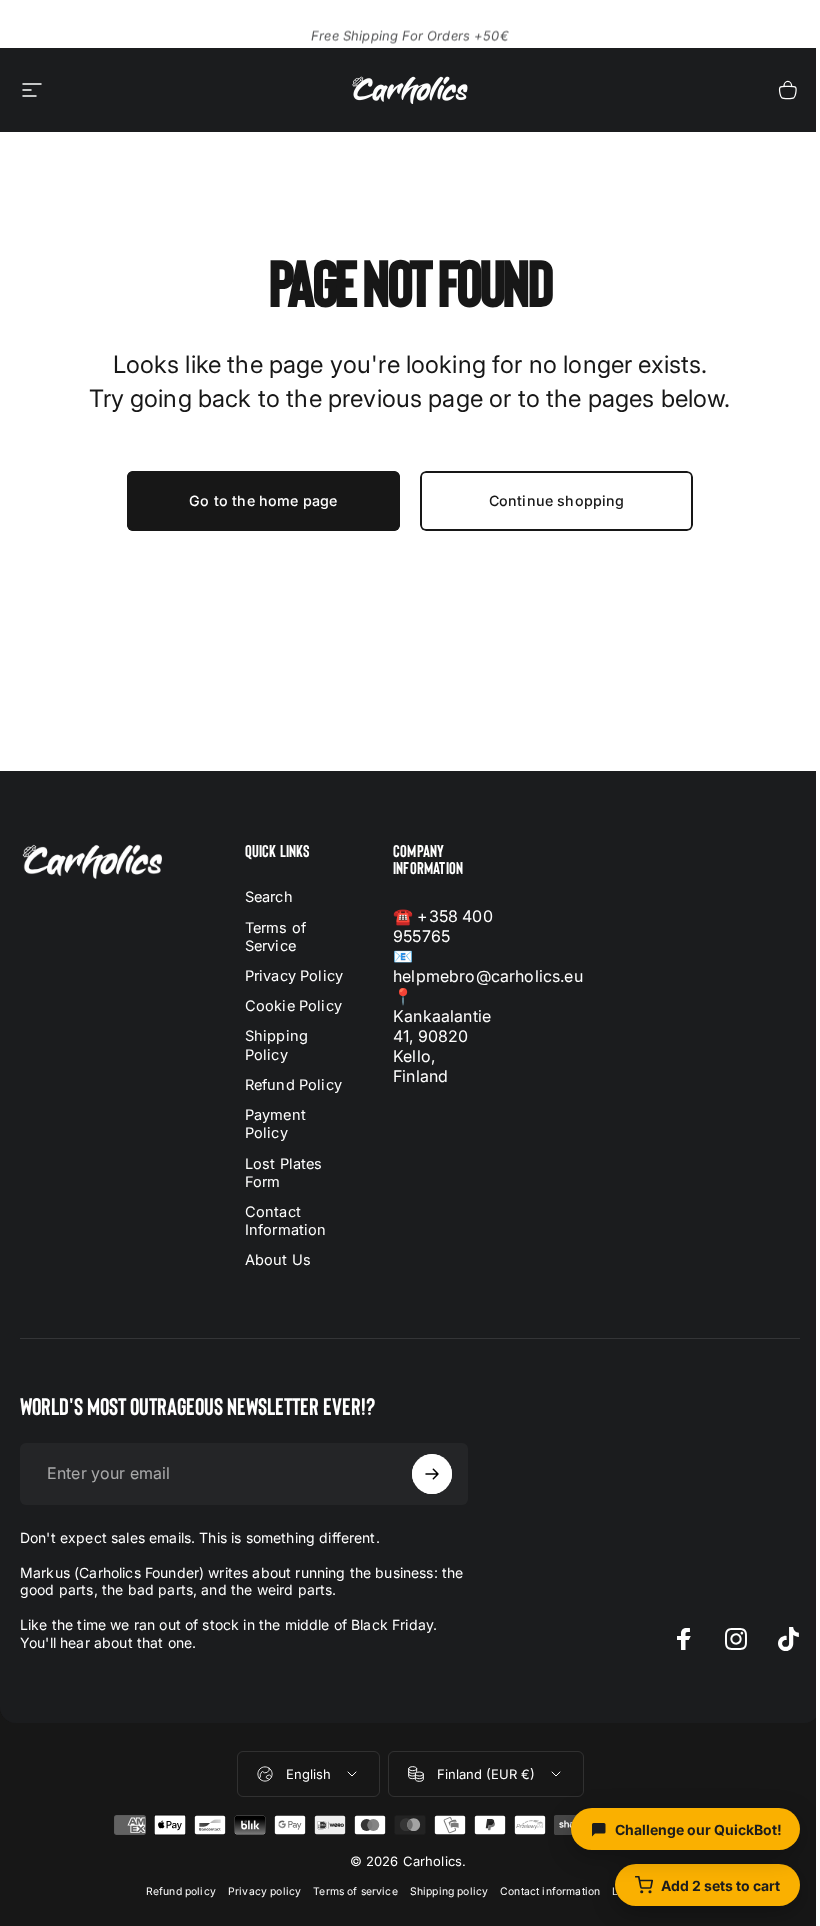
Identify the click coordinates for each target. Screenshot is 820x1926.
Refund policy (181, 1891)
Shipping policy (449, 1891)
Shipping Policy (276, 1045)
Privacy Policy (294, 976)
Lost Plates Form (284, 1173)
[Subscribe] (432, 1474)
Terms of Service (275, 937)
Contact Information (286, 1221)
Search (269, 897)
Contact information (550, 1891)
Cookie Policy (293, 1006)
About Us (278, 1260)
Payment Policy (275, 1124)
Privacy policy (264, 1891)
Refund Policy (293, 1085)
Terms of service (355, 1891)
